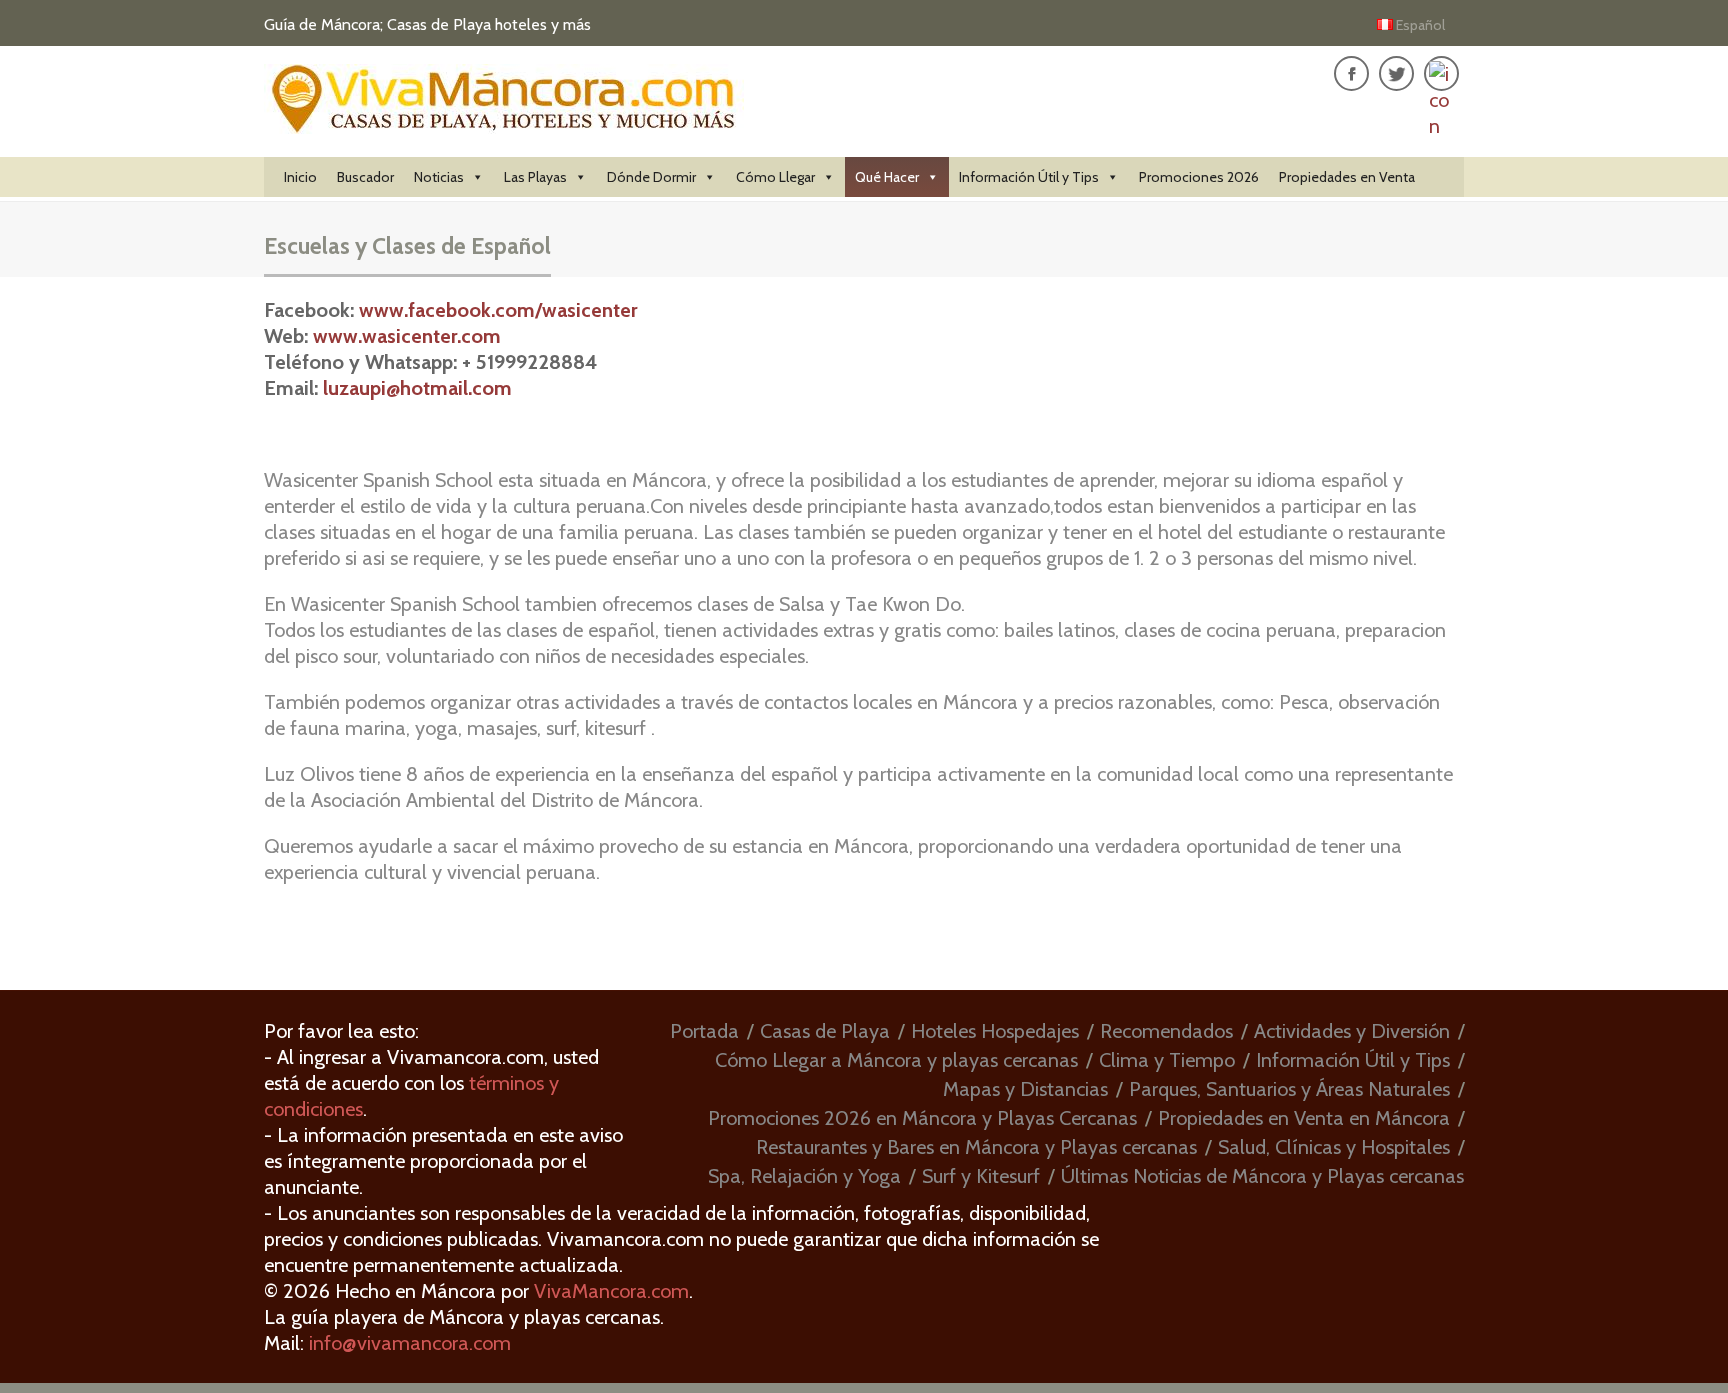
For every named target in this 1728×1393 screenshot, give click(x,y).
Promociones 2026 (1199, 177)
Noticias (439, 177)
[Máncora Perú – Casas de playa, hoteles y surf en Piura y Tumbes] (504, 122)
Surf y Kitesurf (981, 1176)
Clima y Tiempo (1167, 1060)
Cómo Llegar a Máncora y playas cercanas (896, 1060)
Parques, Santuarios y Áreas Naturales (1289, 1089)
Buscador (365, 177)
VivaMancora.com (611, 1291)
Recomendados (1166, 1031)
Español (1420, 25)
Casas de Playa (825, 1031)
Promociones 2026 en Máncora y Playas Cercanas (922, 1118)
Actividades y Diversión (1352, 1031)
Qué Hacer (887, 177)
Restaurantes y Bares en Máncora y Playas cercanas (976, 1147)
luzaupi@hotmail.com (417, 388)
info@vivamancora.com (410, 1343)
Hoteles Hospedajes (995, 1031)
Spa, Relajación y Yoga (804, 1176)
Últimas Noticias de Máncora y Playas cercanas (1262, 1176)
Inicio (300, 177)
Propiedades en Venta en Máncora (1304, 1118)
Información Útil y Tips (1029, 177)
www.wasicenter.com (407, 336)
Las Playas (535, 177)
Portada (704, 1031)
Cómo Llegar (775, 177)
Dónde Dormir (651, 177)
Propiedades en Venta (1347, 177)
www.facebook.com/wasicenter (498, 310)
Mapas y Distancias (1025, 1089)
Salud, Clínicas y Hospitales (1334, 1147)
